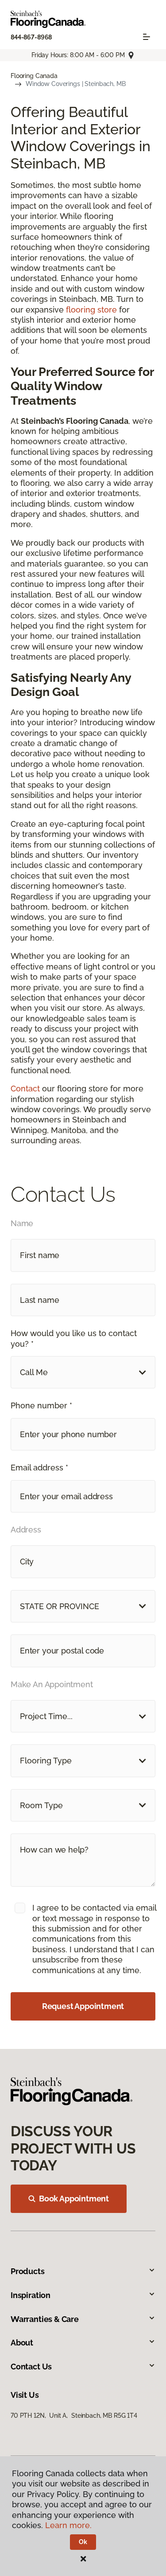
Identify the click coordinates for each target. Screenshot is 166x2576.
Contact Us (31, 2367)
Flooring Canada (34, 76)
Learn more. (68, 2525)
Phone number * (41, 1405)
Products (28, 2271)
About (22, 2343)
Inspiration (31, 2295)
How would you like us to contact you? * (74, 1338)
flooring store (91, 310)
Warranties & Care (45, 2319)
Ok (83, 2542)
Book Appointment (74, 2199)
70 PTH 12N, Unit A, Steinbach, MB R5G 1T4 (74, 2416)
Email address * (39, 1468)
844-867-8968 (31, 37)
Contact (25, 1089)
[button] (83, 1372)
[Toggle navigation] (147, 37)
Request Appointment (83, 2006)
